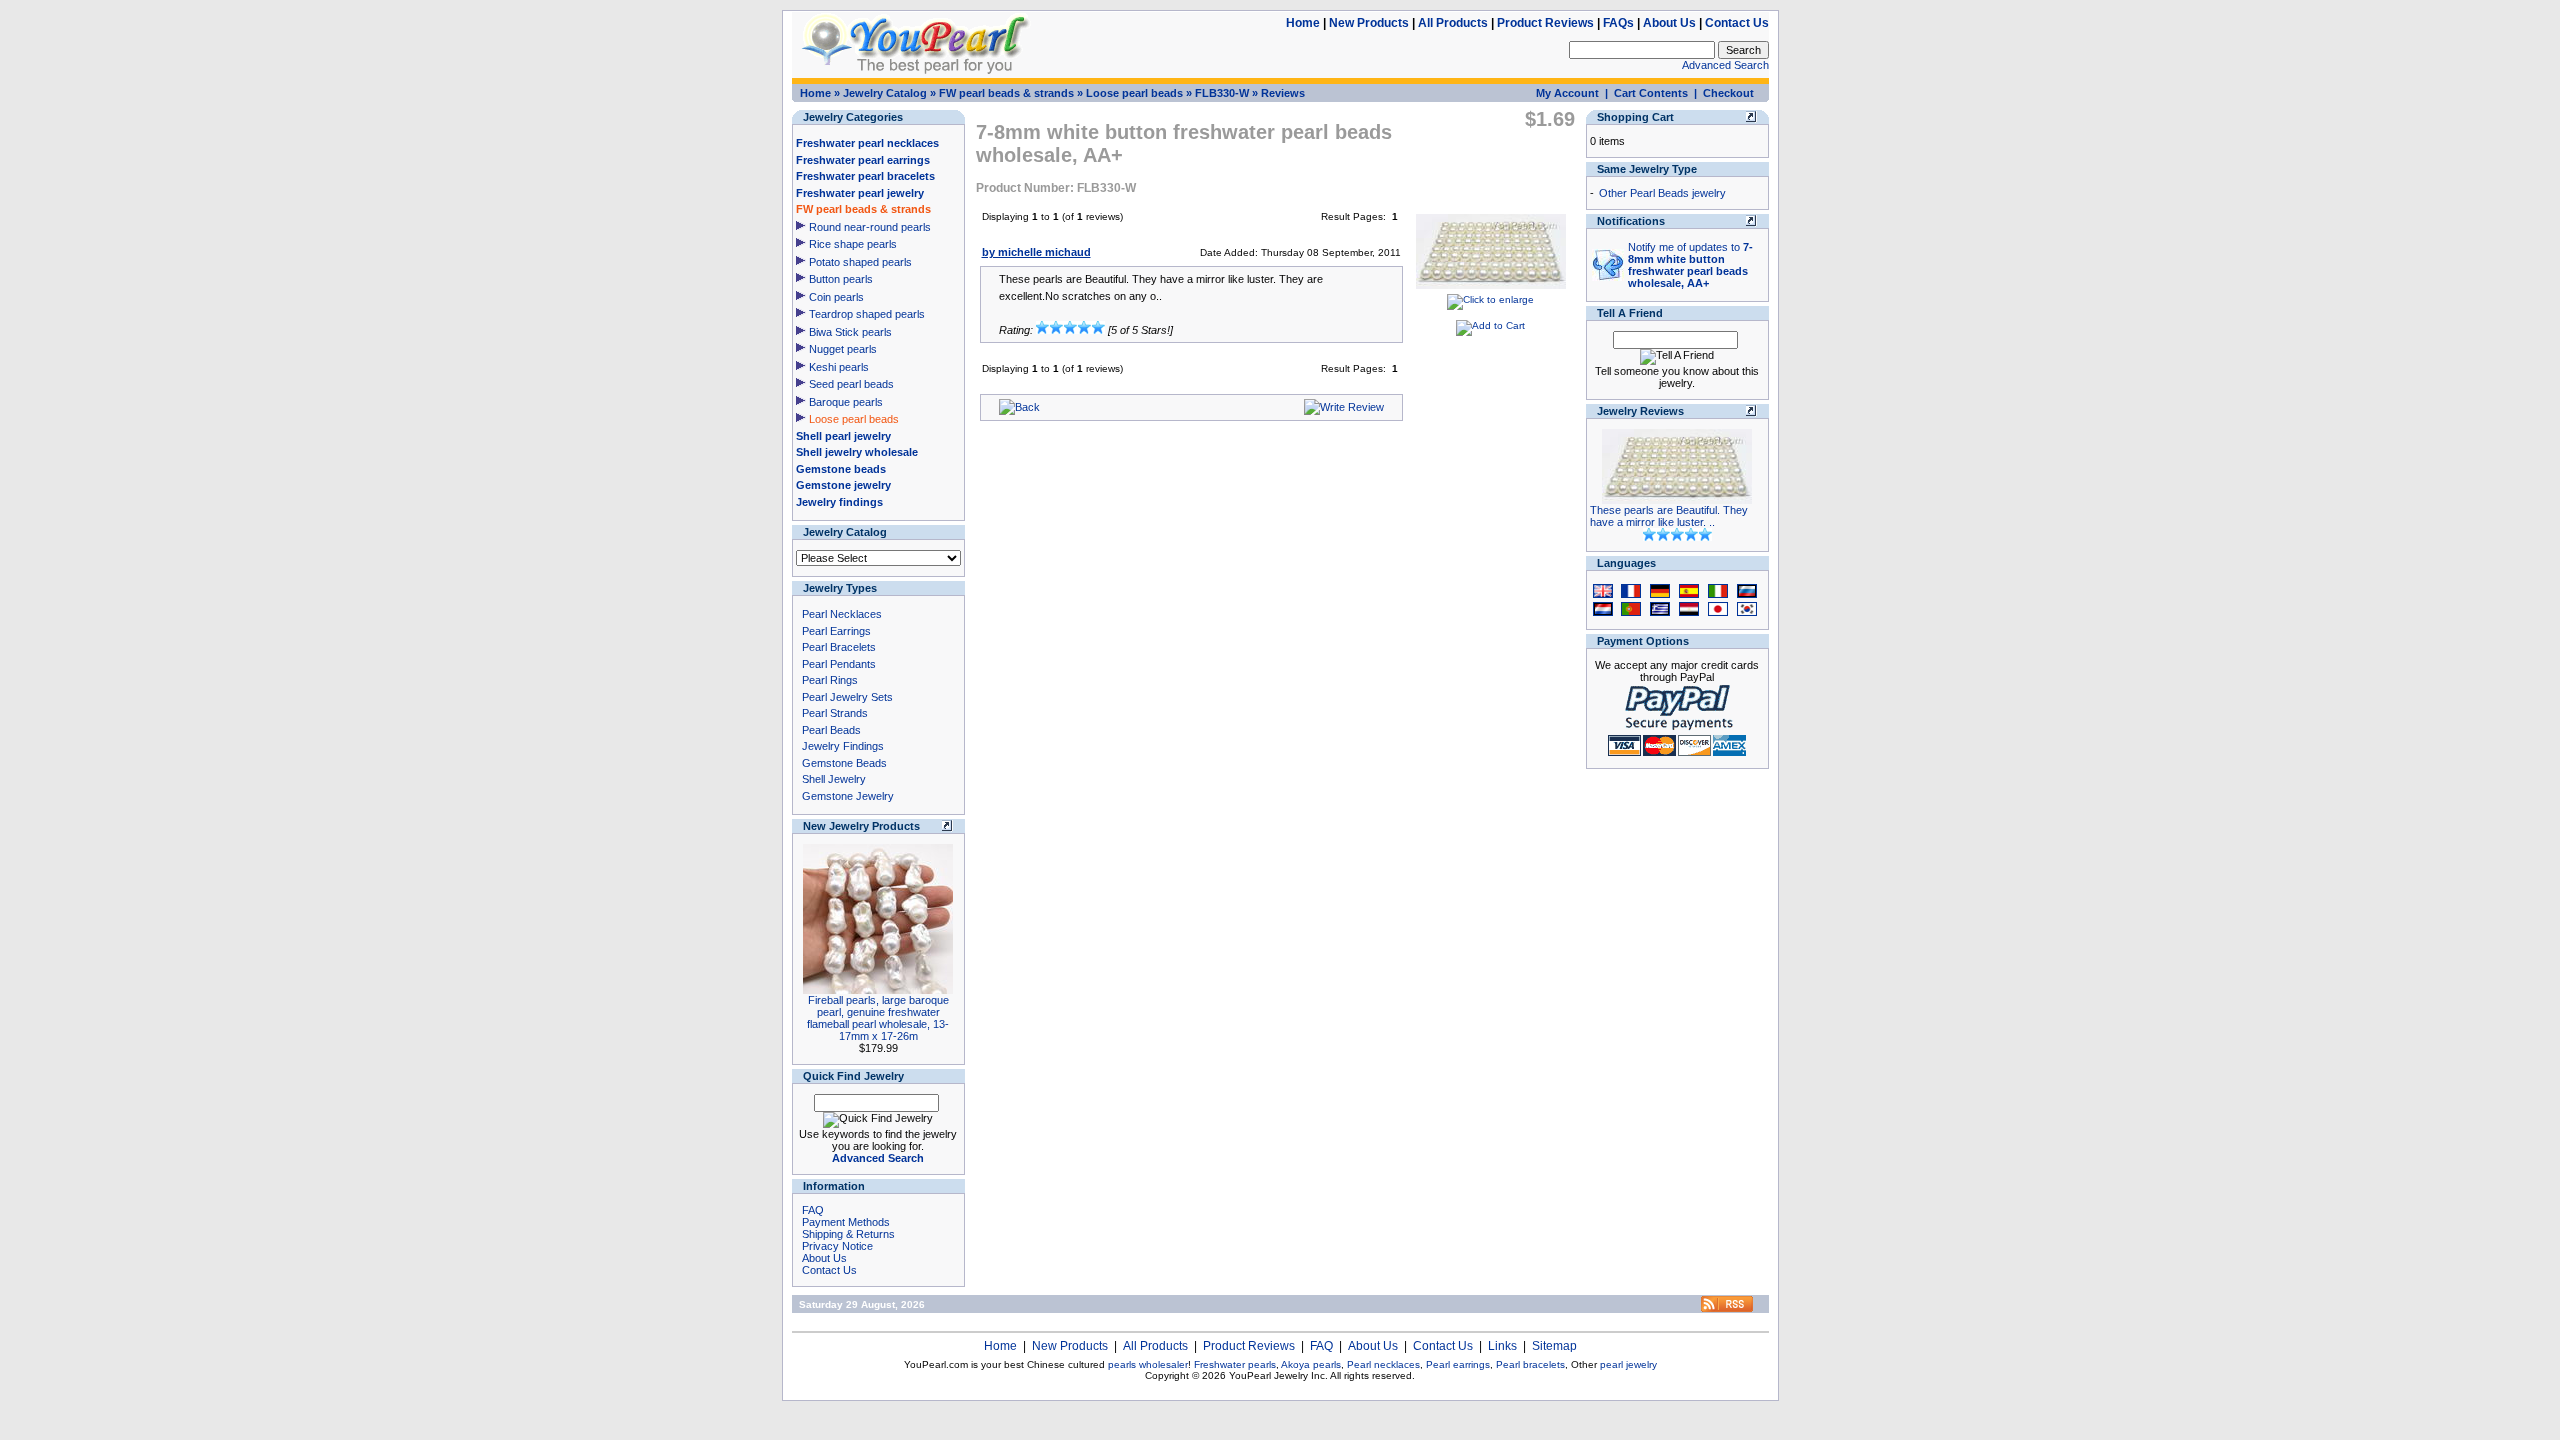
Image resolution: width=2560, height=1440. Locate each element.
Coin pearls (836, 297)
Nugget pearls (843, 349)
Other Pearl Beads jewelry (1662, 193)
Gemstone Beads (844, 763)
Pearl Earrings (836, 631)
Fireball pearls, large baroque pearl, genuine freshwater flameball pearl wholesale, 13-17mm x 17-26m (878, 1018)
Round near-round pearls (870, 227)
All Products (1453, 23)
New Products (1369, 23)
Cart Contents (1651, 93)
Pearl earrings (1458, 1364)
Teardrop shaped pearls (867, 314)
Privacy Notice (837, 1246)
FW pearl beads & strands (1006, 93)
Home (1303, 23)
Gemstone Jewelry (848, 796)
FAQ (813, 1210)
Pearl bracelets (1530, 1364)
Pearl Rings (830, 680)
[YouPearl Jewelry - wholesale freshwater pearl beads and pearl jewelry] (1727, 1308)
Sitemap (1554, 1346)
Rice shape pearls (853, 244)
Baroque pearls (846, 402)
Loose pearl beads (1134, 93)
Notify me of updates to (1690, 265)
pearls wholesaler (1148, 1364)
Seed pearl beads (851, 384)
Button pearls (841, 279)
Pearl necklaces (1383, 1364)
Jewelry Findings (843, 746)
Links (1502, 1346)
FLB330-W (1222, 93)
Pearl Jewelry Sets (847, 697)
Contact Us (1737, 23)
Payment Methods (846, 1222)
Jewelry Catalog (885, 93)
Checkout (1728, 93)
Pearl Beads (831, 730)
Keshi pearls (839, 367)
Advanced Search (1725, 65)
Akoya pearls (1311, 1364)
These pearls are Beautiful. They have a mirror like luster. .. (1669, 516)
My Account (1567, 93)
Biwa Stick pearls (850, 332)
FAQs (1618, 23)
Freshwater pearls (1235, 1364)
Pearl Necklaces (842, 614)
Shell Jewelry (834, 779)
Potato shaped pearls (860, 262)
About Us (1669, 23)
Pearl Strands (835, 713)
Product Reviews (1545, 23)
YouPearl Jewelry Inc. (1278, 1375)
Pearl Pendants (839, 664)
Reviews (1283, 93)
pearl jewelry (1628, 1364)
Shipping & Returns (848, 1234)
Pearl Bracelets (839, 647)
